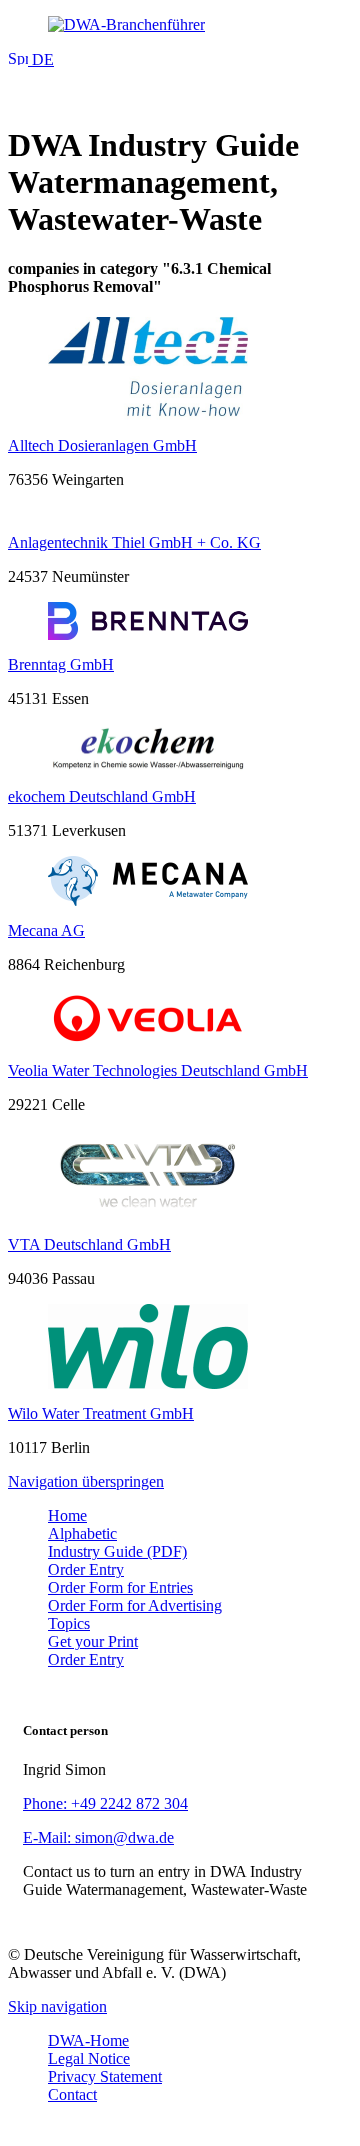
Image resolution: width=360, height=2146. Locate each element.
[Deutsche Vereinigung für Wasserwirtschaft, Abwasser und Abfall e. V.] (180, 25)
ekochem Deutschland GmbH (102, 796)
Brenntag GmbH (61, 664)
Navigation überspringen (86, 1481)
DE (41, 59)
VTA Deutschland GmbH (89, 1244)
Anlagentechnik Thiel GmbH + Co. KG (134, 542)
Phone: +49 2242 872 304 (105, 1803)
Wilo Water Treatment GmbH (101, 1413)
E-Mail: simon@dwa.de (98, 1837)
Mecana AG (46, 930)
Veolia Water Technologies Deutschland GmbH (158, 1070)
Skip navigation (57, 2006)
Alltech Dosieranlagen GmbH (102, 445)
